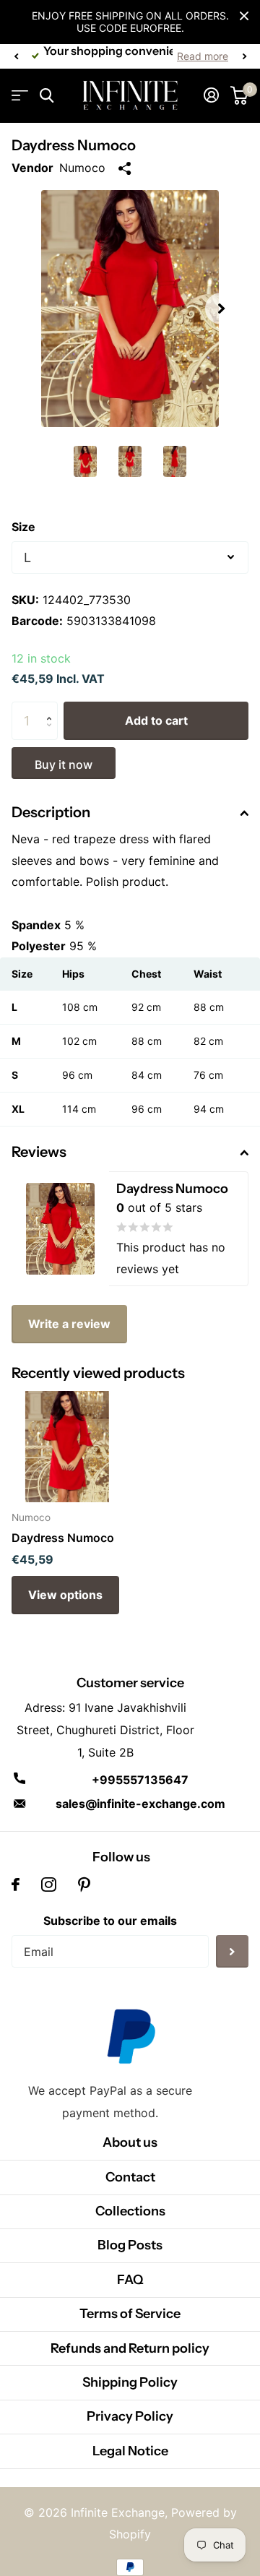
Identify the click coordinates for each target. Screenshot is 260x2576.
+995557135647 (140, 1780)
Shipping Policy (130, 2382)
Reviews (39, 1152)
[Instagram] (49, 1884)
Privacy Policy (130, 2416)
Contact (130, 2177)
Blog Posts (130, 2245)
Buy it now (64, 764)
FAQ (130, 2280)
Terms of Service (130, 2314)
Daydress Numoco (63, 1538)
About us (130, 2142)
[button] (16, 56)
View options (65, 1595)
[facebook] (16, 1884)
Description (51, 812)
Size (23, 527)
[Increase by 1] (52, 708)
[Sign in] (211, 95)
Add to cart (156, 720)
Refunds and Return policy (130, 2348)
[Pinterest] (84, 1884)
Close (244, 16)
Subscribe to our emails (110, 1921)
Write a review (69, 1324)
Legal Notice (130, 2451)
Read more (203, 56)
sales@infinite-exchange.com (140, 1804)
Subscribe (232, 1951)
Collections (130, 2211)
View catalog (20, 96)
